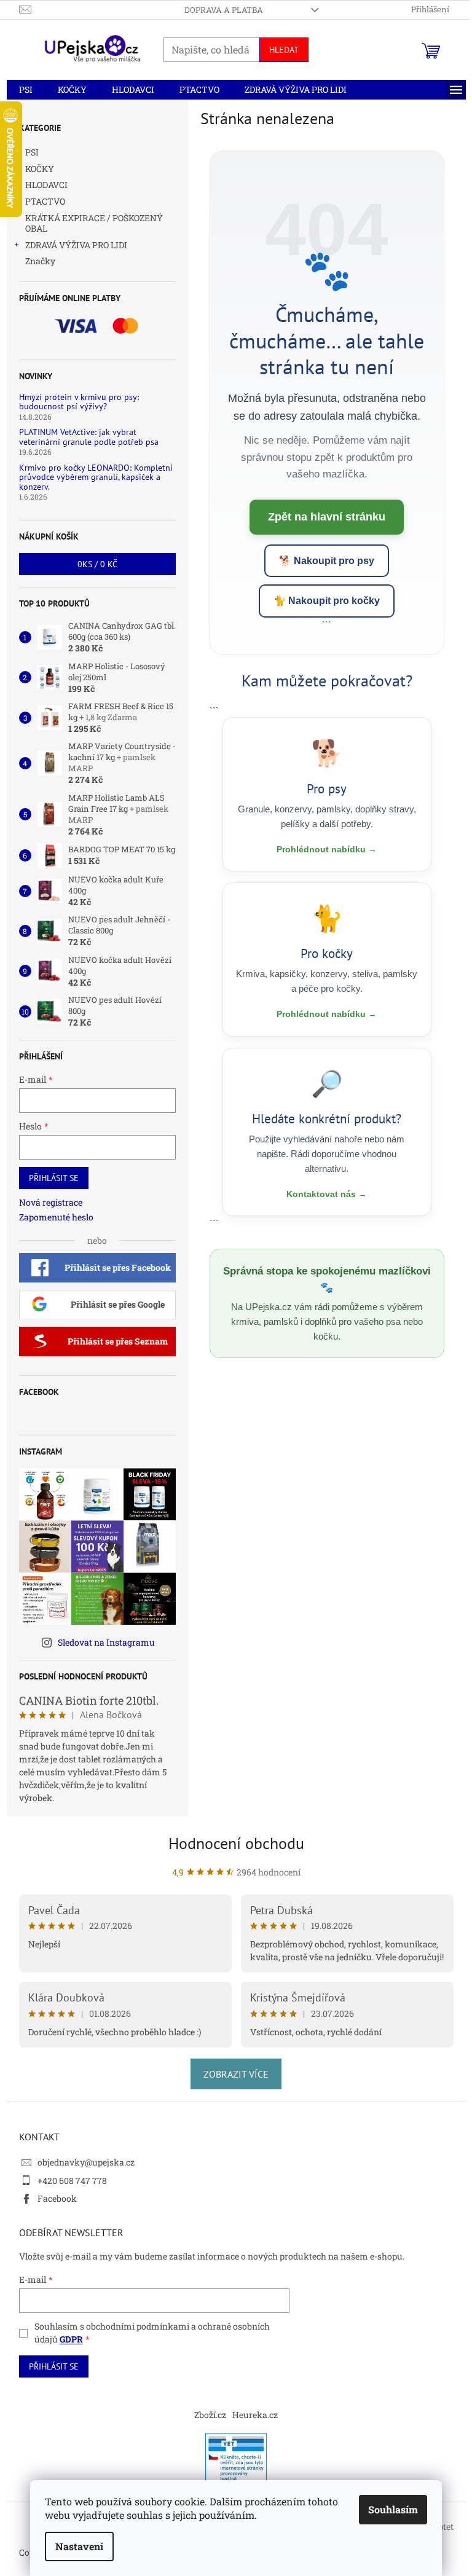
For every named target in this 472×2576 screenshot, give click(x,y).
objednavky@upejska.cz (86, 2162)
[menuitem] (26, 90)
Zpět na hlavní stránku (327, 517)
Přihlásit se (54, 1178)
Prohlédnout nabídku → (327, 849)
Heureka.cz (255, 2415)
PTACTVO (45, 201)
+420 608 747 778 (72, 2181)
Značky (40, 261)
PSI (32, 152)
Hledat (284, 50)
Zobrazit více (236, 2074)
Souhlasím (393, 2509)
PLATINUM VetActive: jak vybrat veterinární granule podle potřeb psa (89, 437)
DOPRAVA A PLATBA (224, 10)
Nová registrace (51, 1202)
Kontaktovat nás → (327, 1194)
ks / (97, 564)
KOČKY (40, 169)
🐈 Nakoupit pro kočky (327, 601)
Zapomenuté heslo (56, 1217)
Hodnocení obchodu (236, 1843)
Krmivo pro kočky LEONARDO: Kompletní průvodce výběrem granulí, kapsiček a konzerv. (96, 477)
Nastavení (79, 2546)
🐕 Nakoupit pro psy (327, 561)
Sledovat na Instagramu (106, 1642)
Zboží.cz (210, 2415)
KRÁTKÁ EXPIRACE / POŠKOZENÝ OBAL (94, 223)
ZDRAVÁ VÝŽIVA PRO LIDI (76, 245)
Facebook (57, 2198)
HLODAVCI (46, 185)
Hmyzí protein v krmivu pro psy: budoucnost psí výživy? (79, 402)
